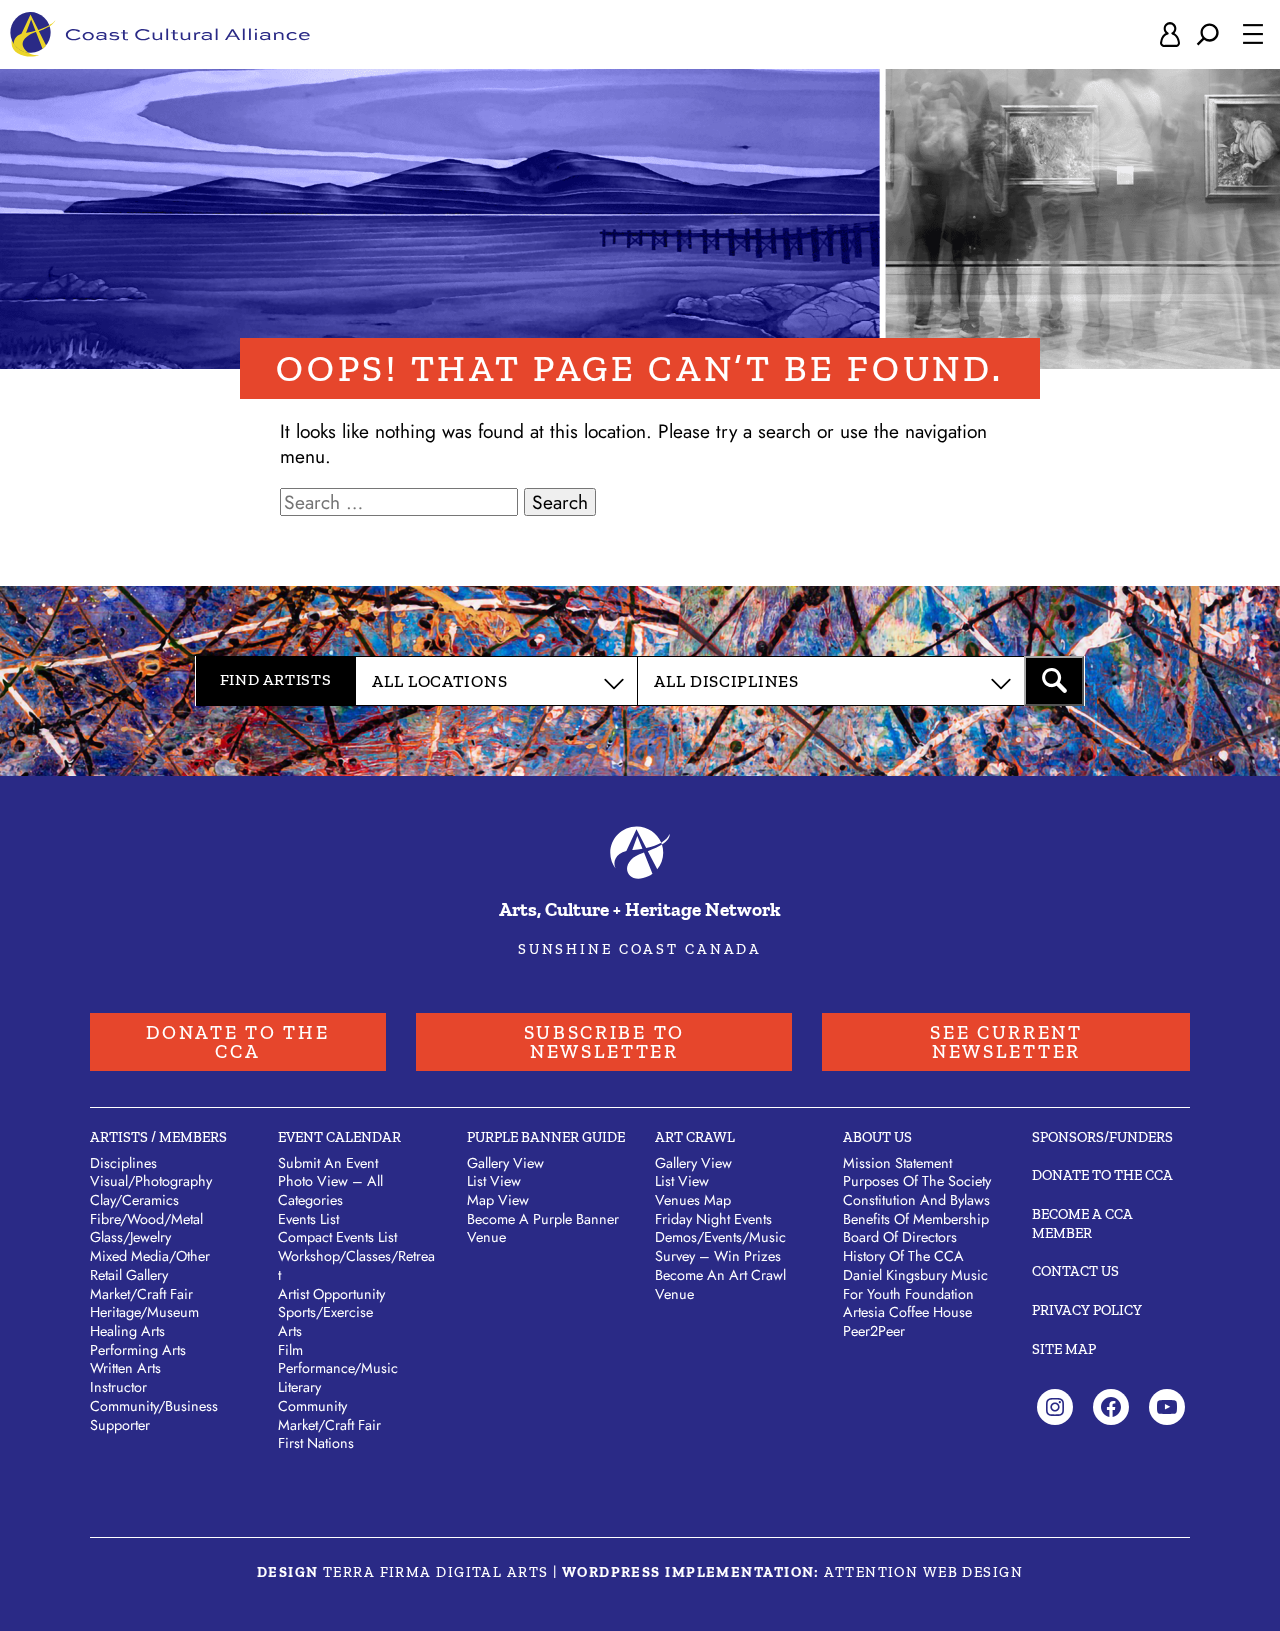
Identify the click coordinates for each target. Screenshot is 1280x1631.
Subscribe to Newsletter (604, 1042)
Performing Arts (138, 1350)
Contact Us (1075, 1271)
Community (312, 1406)
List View (494, 1181)
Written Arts (125, 1368)
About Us (877, 1137)
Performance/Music (338, 1368)
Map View (498, 1200)
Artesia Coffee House (907, 1312)
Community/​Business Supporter (154, 1415)
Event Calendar (339, 1137)
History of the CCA (903, 1256)
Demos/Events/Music (720, 1237)
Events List (308, 1219)
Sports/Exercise (325, 1312)
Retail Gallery (129, 1275)
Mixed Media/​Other (150, 1256)
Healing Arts (127, 1331)
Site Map (1064, 1349)
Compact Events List (337, 1237)
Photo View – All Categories (330, 1190)
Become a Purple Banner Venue (543, 1228)
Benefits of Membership (916, 1219)
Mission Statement (897, 1163)
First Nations (316, 1443)
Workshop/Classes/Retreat (356, 1265)
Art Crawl (695, 1137)
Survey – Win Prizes (718, 1256)
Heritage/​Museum (144, 1312)
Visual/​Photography (151, 1181)
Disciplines (123, 1163)
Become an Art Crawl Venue (720, 1284)
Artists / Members (158, 1137)
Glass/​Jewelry (130, 1237)
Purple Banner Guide (546, 1137)
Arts (290, 1331)
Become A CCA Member (1082, 1223)
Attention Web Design (923, 1572)
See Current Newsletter (1006, 1042)
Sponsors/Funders (1102, 1137)
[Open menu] (1253, 34)
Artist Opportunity (331, 1294)
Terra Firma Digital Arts (436, 1572)
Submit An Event (328, 1163)
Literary (299, 1387)
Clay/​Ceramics (134, 1200)
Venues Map (693, 1200)
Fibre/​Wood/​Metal (146, 1219)
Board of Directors (900, 1237)
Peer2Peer (874, 1331)
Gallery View (505, 1163)
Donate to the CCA (237, 1042)
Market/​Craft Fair (141, 1294)
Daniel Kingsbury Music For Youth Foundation (915, 1284)
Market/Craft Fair (329, 1425)
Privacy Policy (1087, 1310)
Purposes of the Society (917, 1181)
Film (290, 1350)
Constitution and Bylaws (916, 1200)
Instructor (118, 1387)
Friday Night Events (713, 1219)
